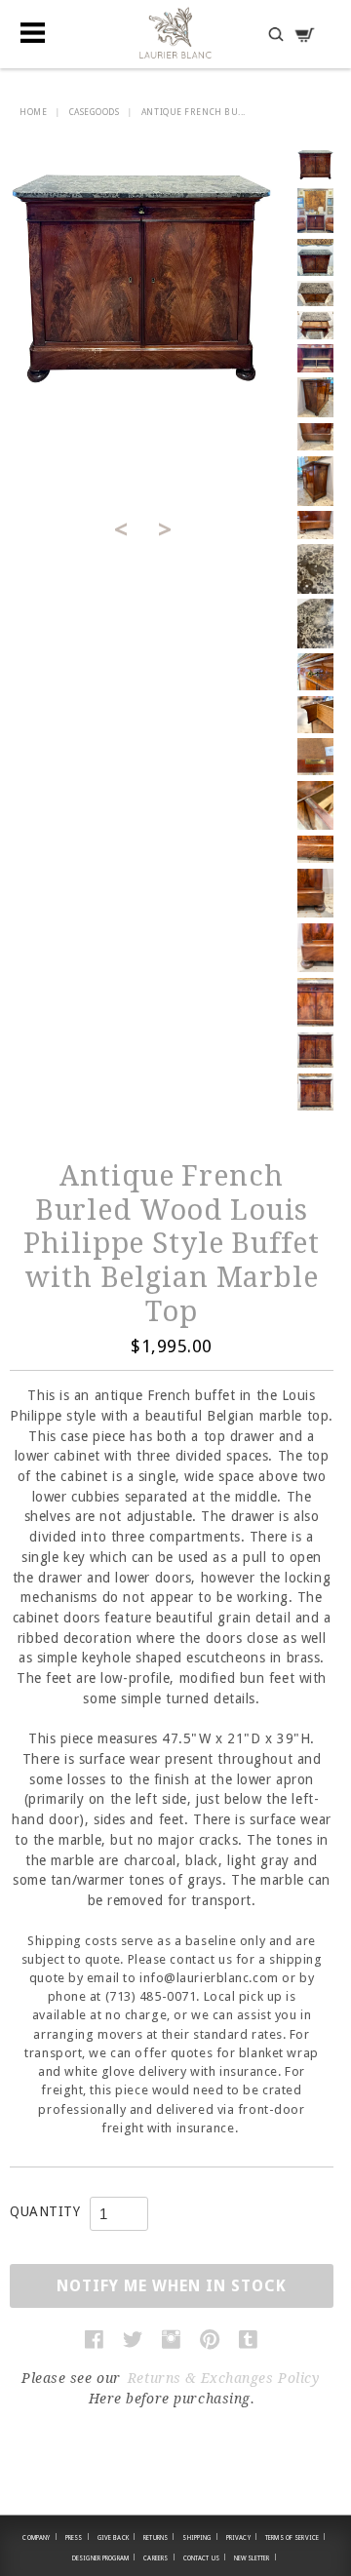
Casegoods (95, 112)
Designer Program (104, 2557)
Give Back (117, 2537)
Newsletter (255, 2557)
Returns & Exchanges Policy (224, 2378)
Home (33, 112)
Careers (159, 2557)
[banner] (175, 33)
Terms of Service (295, 2537)
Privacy (242, 2537)
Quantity (45, 2211)
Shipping (200, 2537)
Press (78, 2537)
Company (39, 2537)
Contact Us (205, 2557)
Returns (159, 2537)
